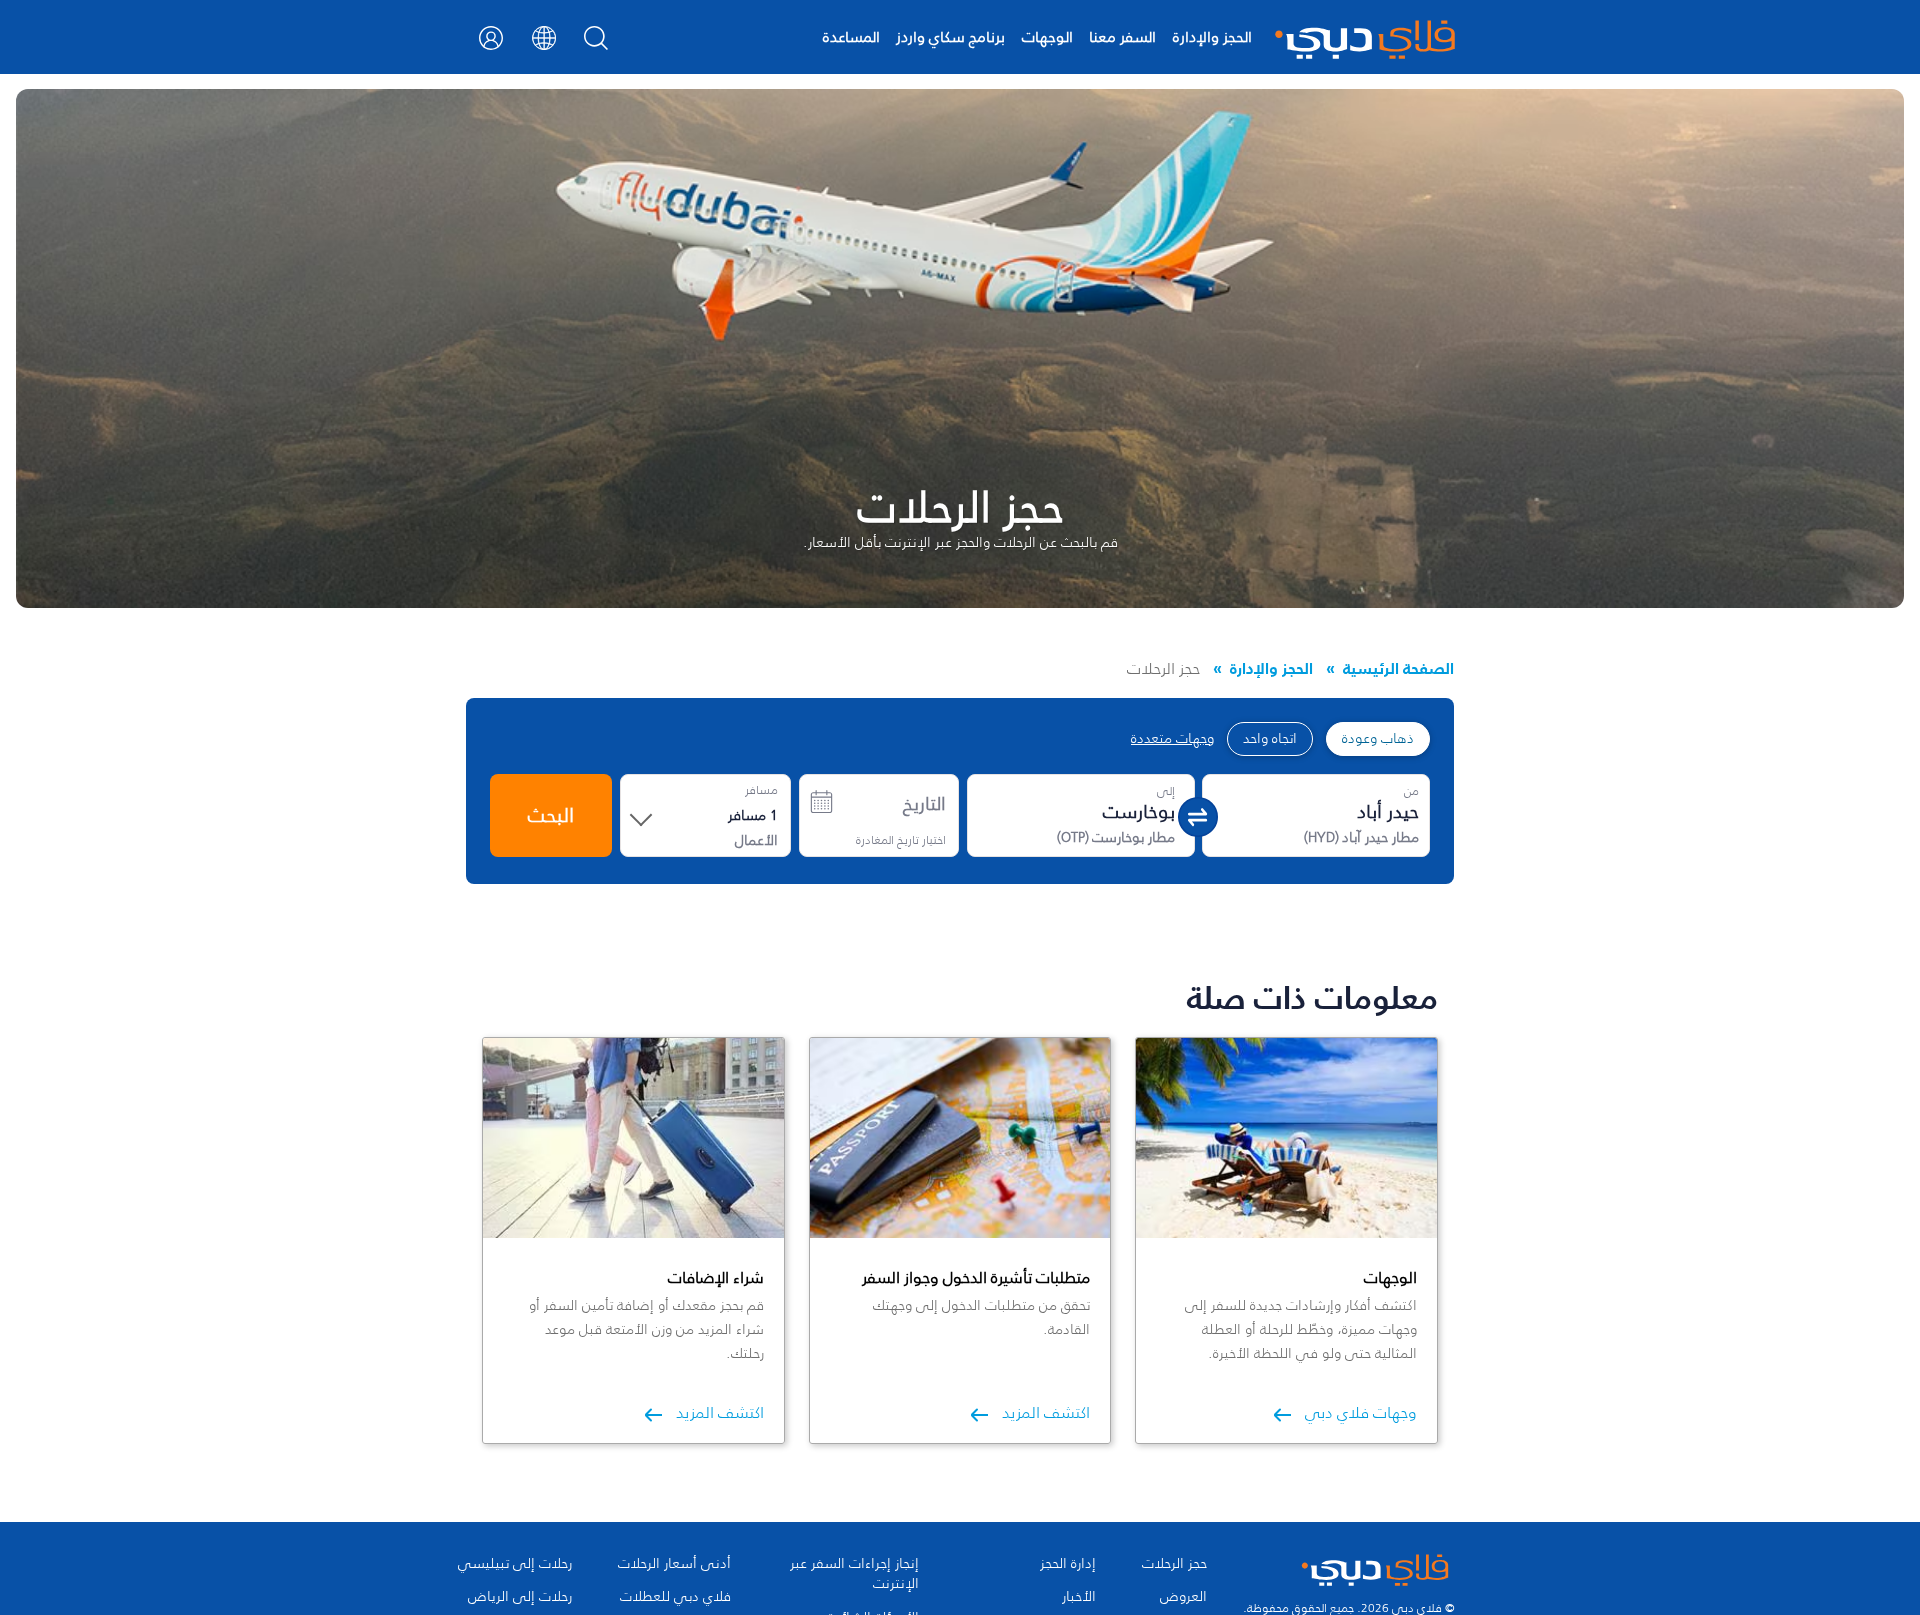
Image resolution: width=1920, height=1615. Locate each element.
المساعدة (851, 36)
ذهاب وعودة (1378, 738)
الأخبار (1079, 1597)
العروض (1183, 1597)
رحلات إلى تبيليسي (515, 1564)
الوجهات (1047, 36)
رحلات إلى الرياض (520, 1597)
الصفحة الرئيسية (1398, 668)
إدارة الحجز (1068, 1564)
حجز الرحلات (1174, 1564)
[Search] (596, 44)
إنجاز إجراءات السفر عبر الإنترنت (854, 1574)
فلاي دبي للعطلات (675, 1597)
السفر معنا (1122, 36)
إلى (1166, 791)
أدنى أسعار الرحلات (674, 1564)
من (1411, 791)
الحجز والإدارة (1212, 36)
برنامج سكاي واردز (950, 36)
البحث (551, 815)
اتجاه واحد (1270, 738)
